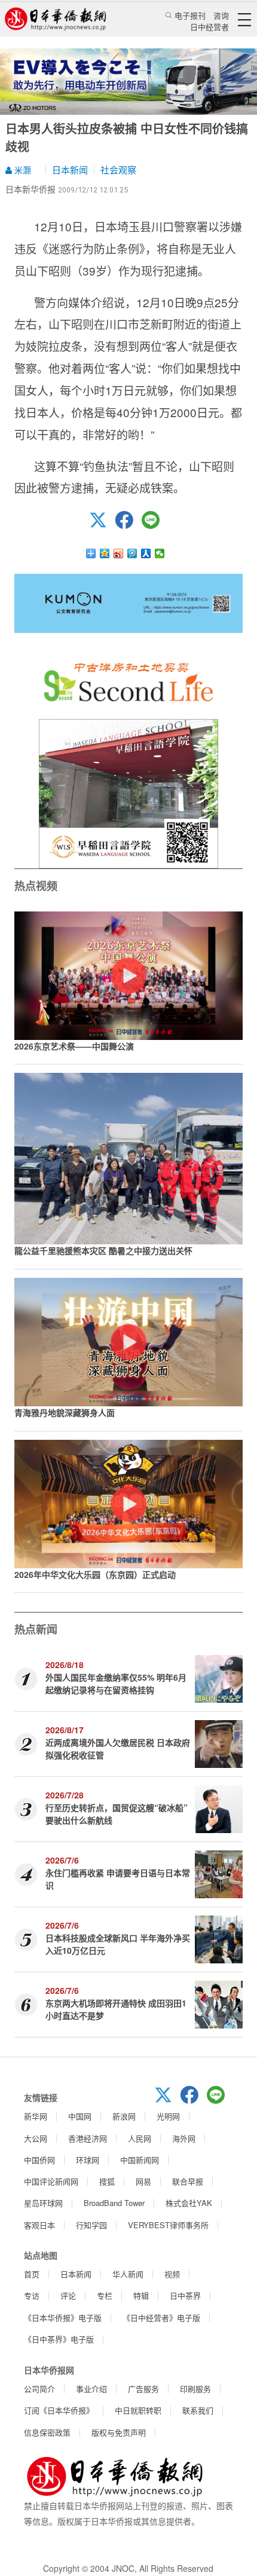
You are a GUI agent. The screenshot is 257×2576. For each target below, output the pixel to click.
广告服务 (143, 2389)
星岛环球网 (43, 2203)
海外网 (184, 2138)
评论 (68, 2295)
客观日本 (39, 2225)
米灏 (22, 170)
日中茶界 (185, 2295)
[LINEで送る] (155, 525)
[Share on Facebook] (128, 525)
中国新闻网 (140, 2160)
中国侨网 (39, 2160)
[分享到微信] (160, 553)
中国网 (80, 2116)
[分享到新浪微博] (119, 553)
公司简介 (39, 2389)
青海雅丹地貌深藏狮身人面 (65, 1412)
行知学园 (91, 2225)
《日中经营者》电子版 (161, 2318)
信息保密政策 (47, 2432)
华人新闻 (128, 2274)
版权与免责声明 (119, 2432)
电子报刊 (190, 15)
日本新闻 (70, 169)
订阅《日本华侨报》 (59, 2410)
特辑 (141, 2295)
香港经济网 (88, 2138)
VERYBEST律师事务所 (168, 2225)
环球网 (88, 2160)
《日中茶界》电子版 (59, 2339)
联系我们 (198, 2410)
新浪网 (124, 2116)
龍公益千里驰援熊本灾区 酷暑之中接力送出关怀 (103, 1250)
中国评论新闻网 (51, 2181)
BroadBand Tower (114, 2203)
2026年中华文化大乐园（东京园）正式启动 (95, 1574)
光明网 (168, 2116)
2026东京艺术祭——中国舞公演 (74, 1046)
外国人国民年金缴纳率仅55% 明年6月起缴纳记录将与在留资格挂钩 (116, 1683)
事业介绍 (91, 2389)
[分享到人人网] (146, 553)
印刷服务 (195, 2389)
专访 (32, 2295)
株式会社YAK (189, 2203)
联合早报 (188, 2181)
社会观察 (118, 169)
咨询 (221, 15)
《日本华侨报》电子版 (63, 2318)
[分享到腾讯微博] (132, 553)
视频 (172, 2274)
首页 (32, 2274)
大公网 (36, 2138)
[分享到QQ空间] (105, 553)
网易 (143, 2181)
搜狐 (107, 2181)
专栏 (105, 2295)
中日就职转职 (138, 2410)
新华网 (36, 2116)
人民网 (140, 2138)
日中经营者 (209, 27)
